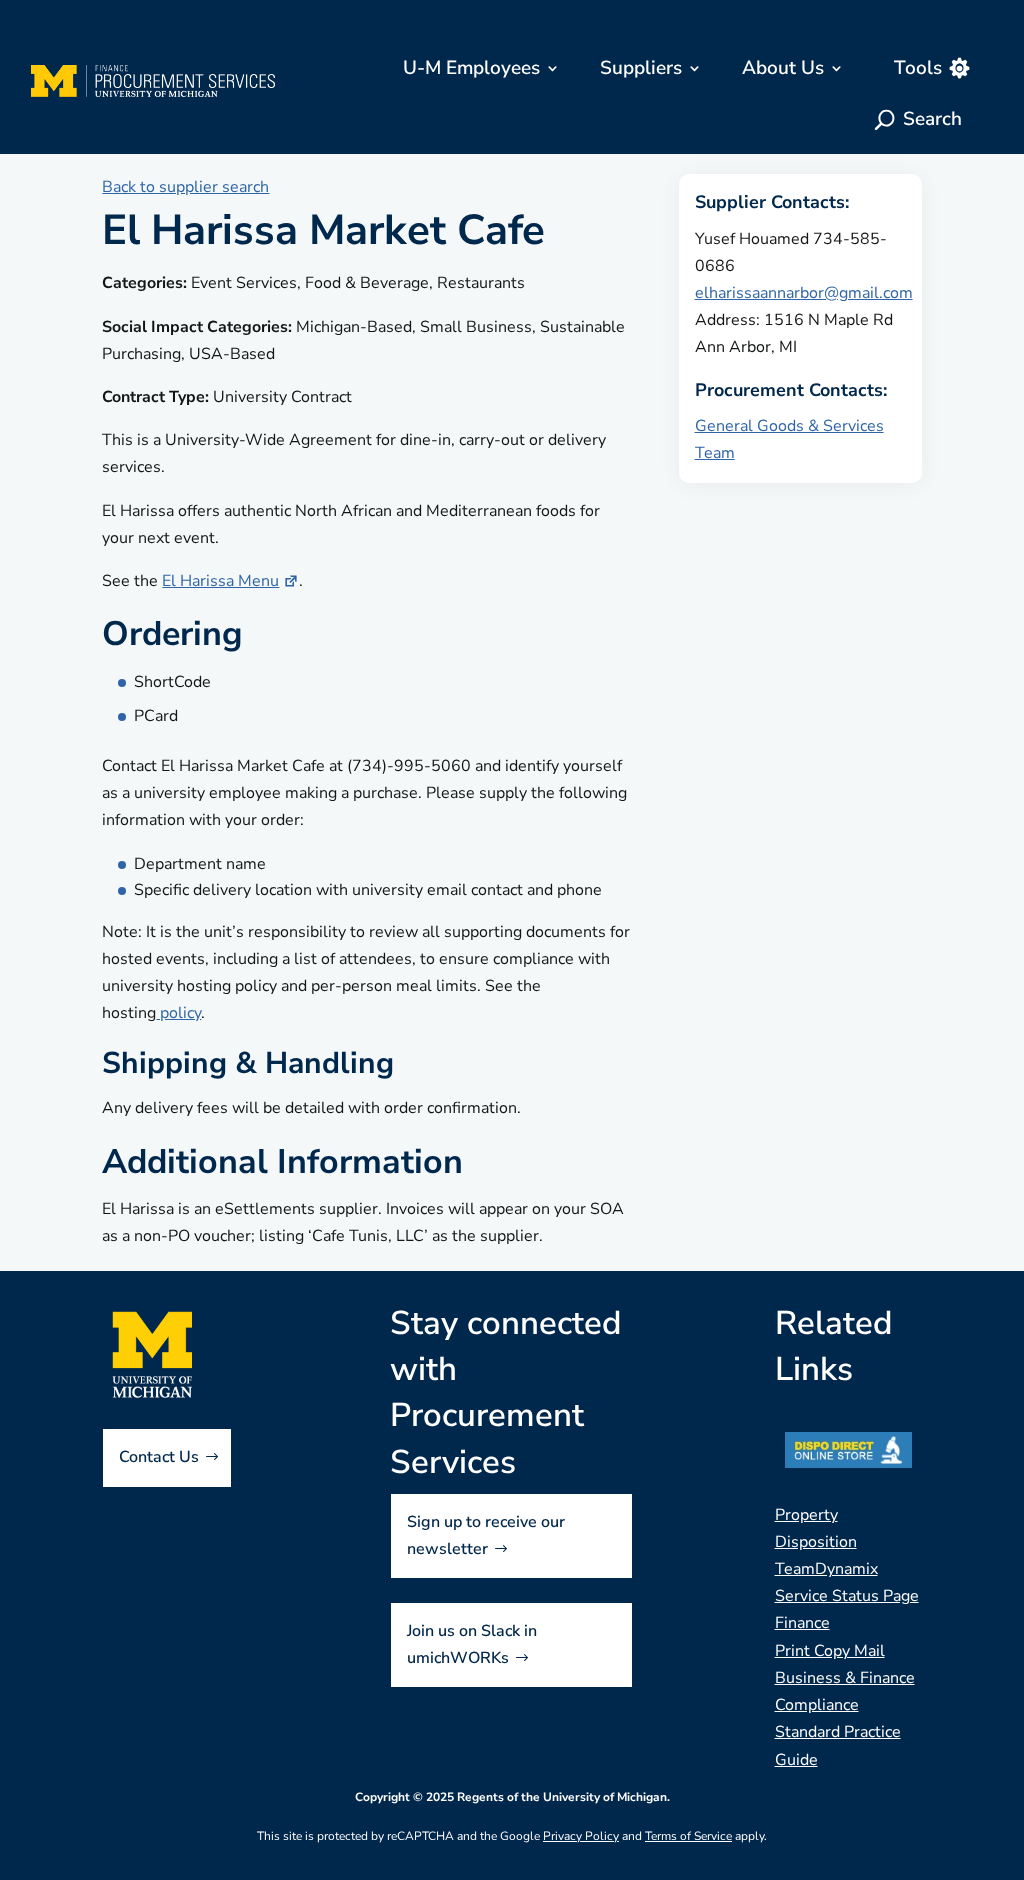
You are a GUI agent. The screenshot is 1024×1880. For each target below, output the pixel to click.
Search (932, 119)
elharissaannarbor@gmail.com (804, 293)
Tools (918, 68)
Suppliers (641, 68)
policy (178, 1013)
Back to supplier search (185, 187)
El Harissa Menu (220, 581)
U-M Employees (471, 68)
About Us (783, 68)
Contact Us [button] (159, 1457)
